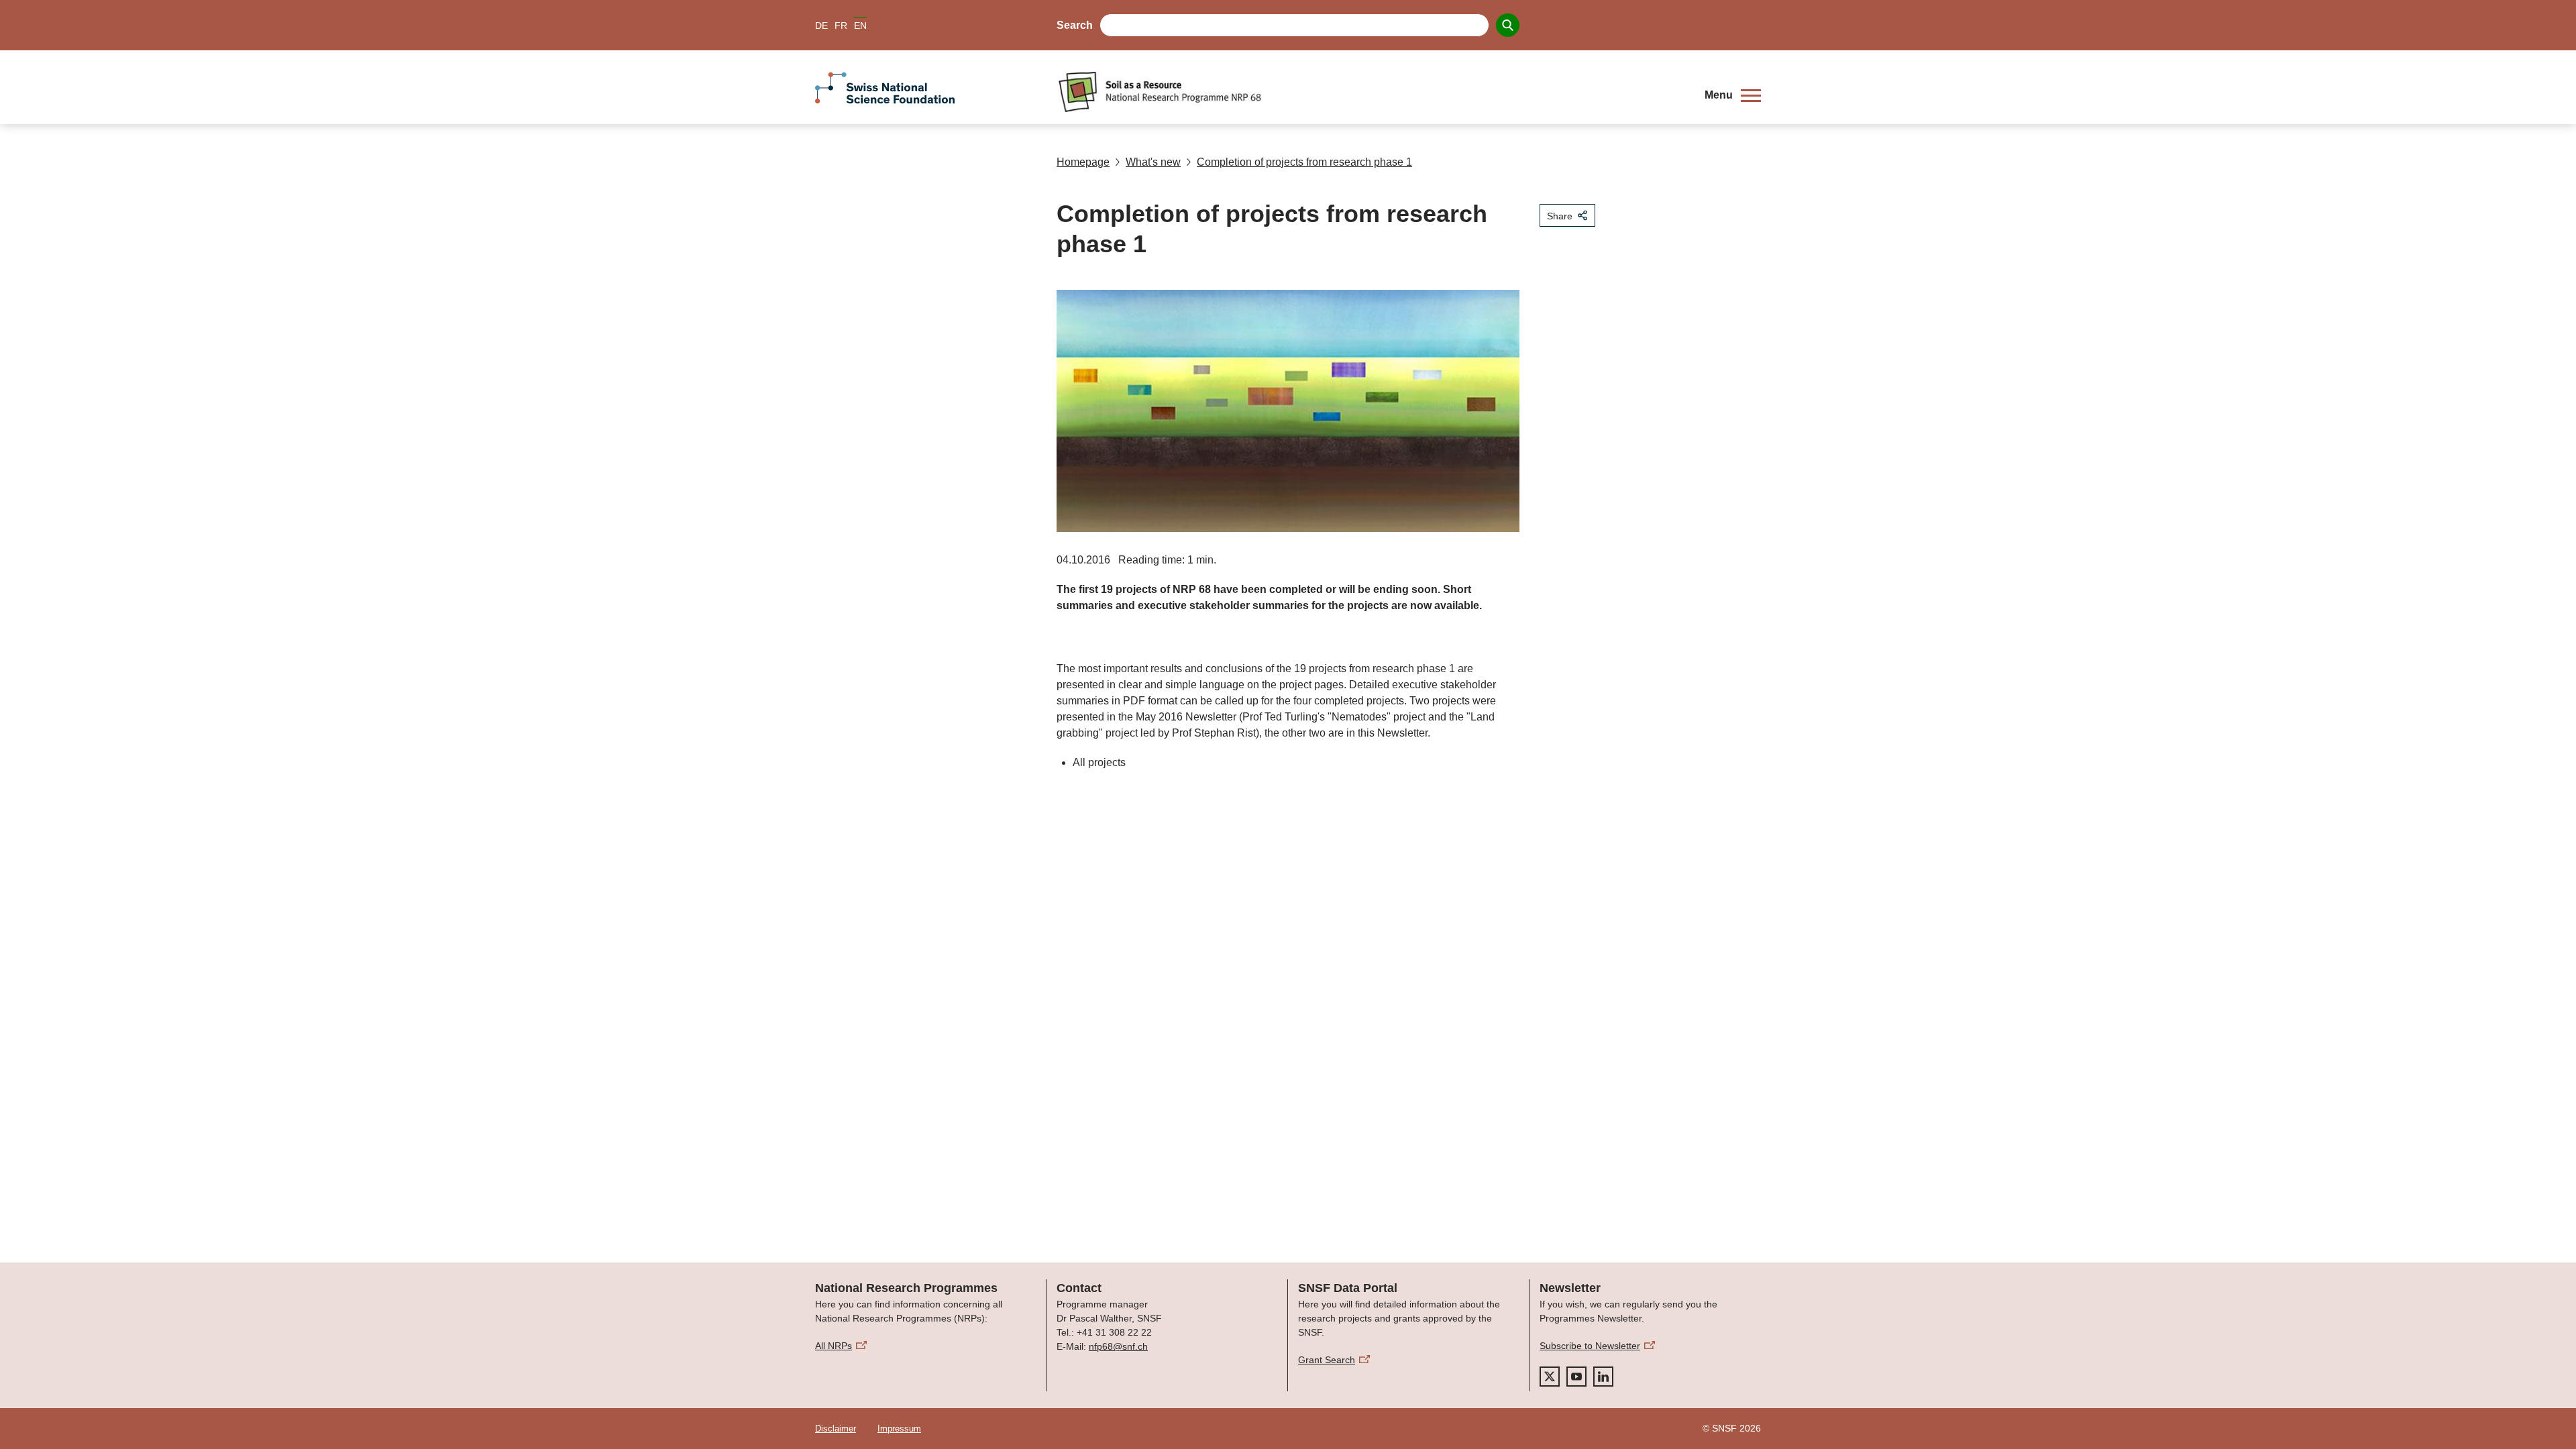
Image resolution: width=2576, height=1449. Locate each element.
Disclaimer (836, 1429)
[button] (1733, 95)
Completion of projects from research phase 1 (1304, 162)
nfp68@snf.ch (1118, 1346)
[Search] (1508, 25)
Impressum (899, 1429)
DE (821, 25)
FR (841, 25)
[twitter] (1550, 1377)
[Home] (1371, 92)
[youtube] (1576, 1377)
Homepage (1083, 162)
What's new (1153, 162)
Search (1075, 25)
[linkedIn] (1603, 1377)
